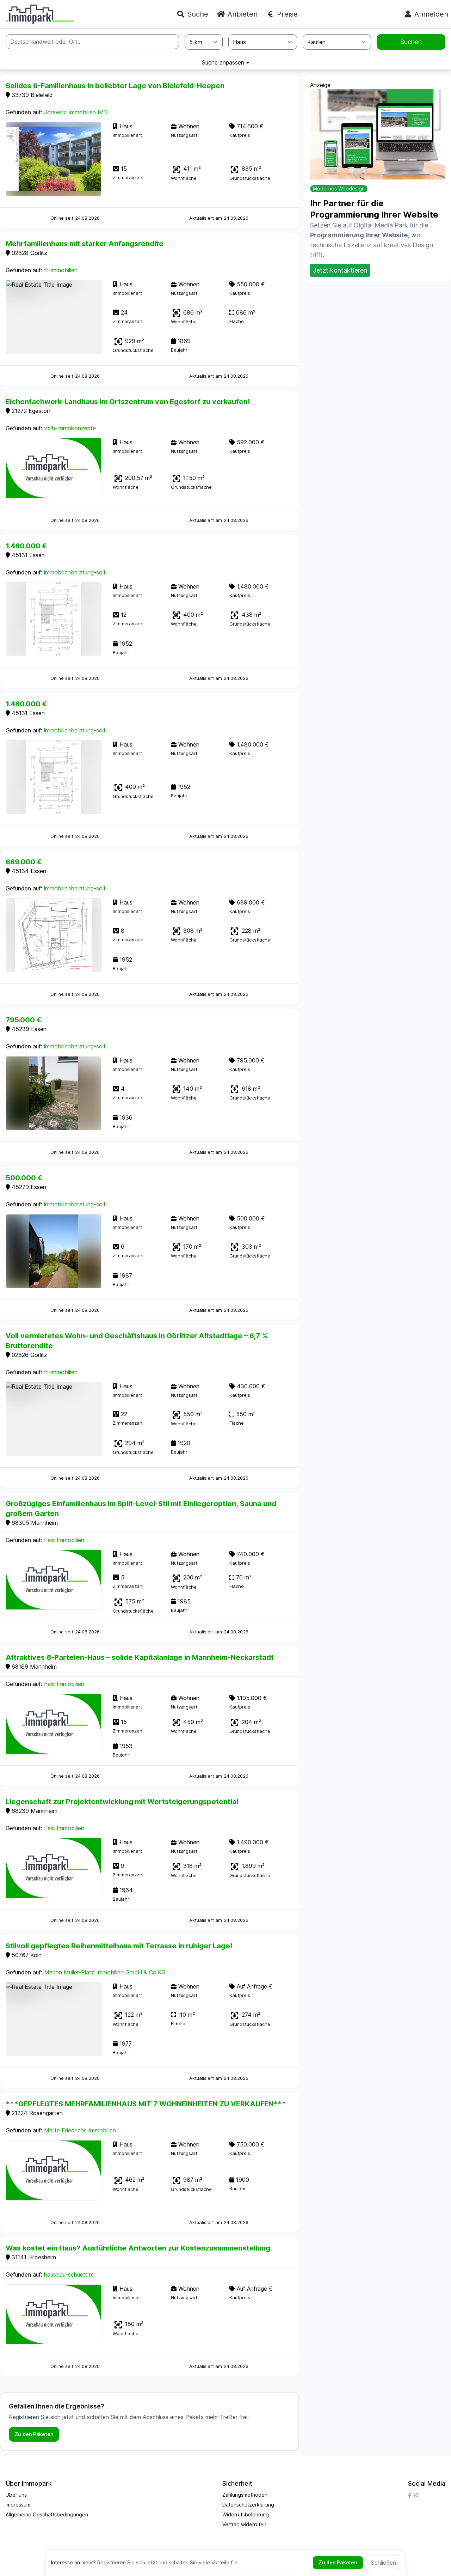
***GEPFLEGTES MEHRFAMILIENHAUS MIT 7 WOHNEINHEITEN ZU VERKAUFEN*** (146, 2104)
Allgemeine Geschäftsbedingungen (47, 2514)
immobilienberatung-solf (75, 572)
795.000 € (23, 1020)
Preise (286, 14)
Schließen (384, 2563)
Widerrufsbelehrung (246, 2514)
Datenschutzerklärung (248, 2505)
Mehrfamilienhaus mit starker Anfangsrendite (85, 244)
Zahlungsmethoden (245, 2495)
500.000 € (24, 1178)
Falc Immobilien (64, 1540)
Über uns (16, 2495)
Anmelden (430, 14)
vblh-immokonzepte (70, 428)
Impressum (18, 2505)
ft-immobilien (61, 270)
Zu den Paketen (34, 2434)
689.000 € (24, 862)
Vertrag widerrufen (244, 2524)
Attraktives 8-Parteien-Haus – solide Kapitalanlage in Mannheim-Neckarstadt (140, 1657)
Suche (197, 14)
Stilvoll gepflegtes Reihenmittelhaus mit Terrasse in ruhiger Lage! (119, 1946)
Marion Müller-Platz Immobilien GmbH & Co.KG (105, 1972)
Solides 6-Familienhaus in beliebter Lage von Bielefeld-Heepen (115, 86)
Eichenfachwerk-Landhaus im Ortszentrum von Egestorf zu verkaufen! (128, 402)
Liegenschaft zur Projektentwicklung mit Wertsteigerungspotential (122, 1802)
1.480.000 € (26, 546)
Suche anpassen (224, 62)
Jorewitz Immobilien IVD (76, 112)
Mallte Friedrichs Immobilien (80, 2130)
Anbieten (242, 14)
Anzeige (320, 85)
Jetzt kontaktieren (340, 270)
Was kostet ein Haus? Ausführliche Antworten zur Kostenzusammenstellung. (139, 2248)
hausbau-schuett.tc (69, 2274)
